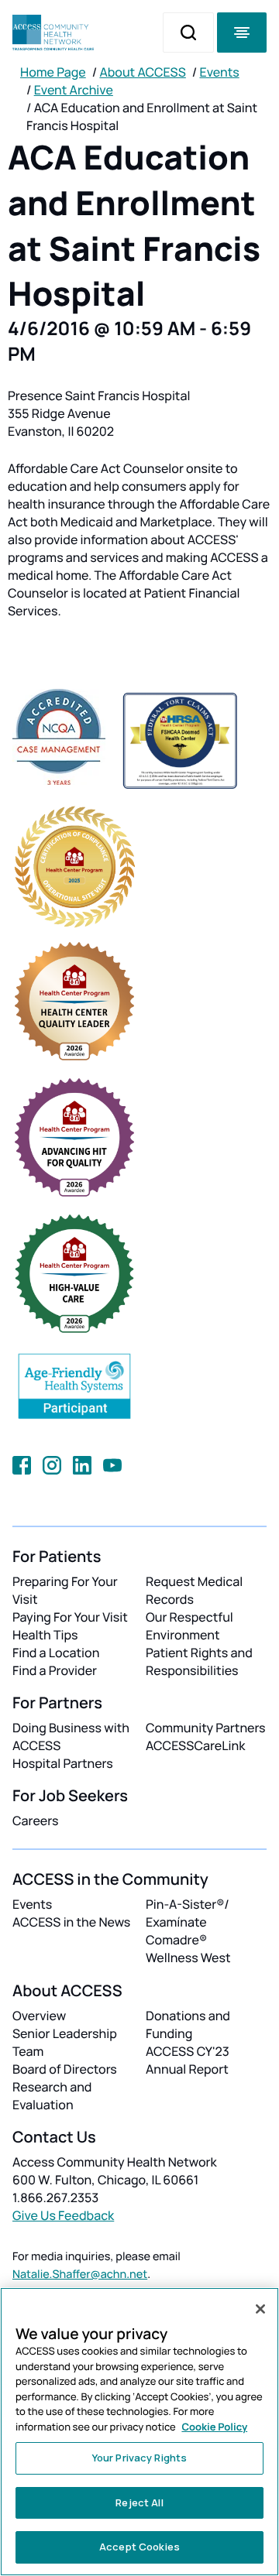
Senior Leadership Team (65, 2042)
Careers (35, 1821)
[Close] (260, 2309)
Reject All (139, 2502)
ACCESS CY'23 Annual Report (188, 2060)
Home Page (53, 72)
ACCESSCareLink (195, 1745)
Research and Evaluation (52, 2096)
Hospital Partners (63, 1763)
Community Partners (206, 1728)
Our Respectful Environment (189, 1626)
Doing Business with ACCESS (71, 1737)
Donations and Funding (188, 2024)
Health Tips (45, 1635)
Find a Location (56, 1653)
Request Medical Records (194, 1590)
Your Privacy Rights (139, 2458)
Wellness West (188, 1958)
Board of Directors (65, 2069)
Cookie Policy (214, 2427)
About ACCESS (142, 72)
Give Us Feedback (63, 2215)
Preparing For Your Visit (65, 1590)
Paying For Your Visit (70, 1617)
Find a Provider (55, 1670)
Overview (39, 2016)
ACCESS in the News (71, 1922)
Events (220, 72)
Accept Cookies (139, 2547)
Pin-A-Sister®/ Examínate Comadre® (188, 1922)
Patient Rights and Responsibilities (199, 1661)
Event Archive (74, 90)
